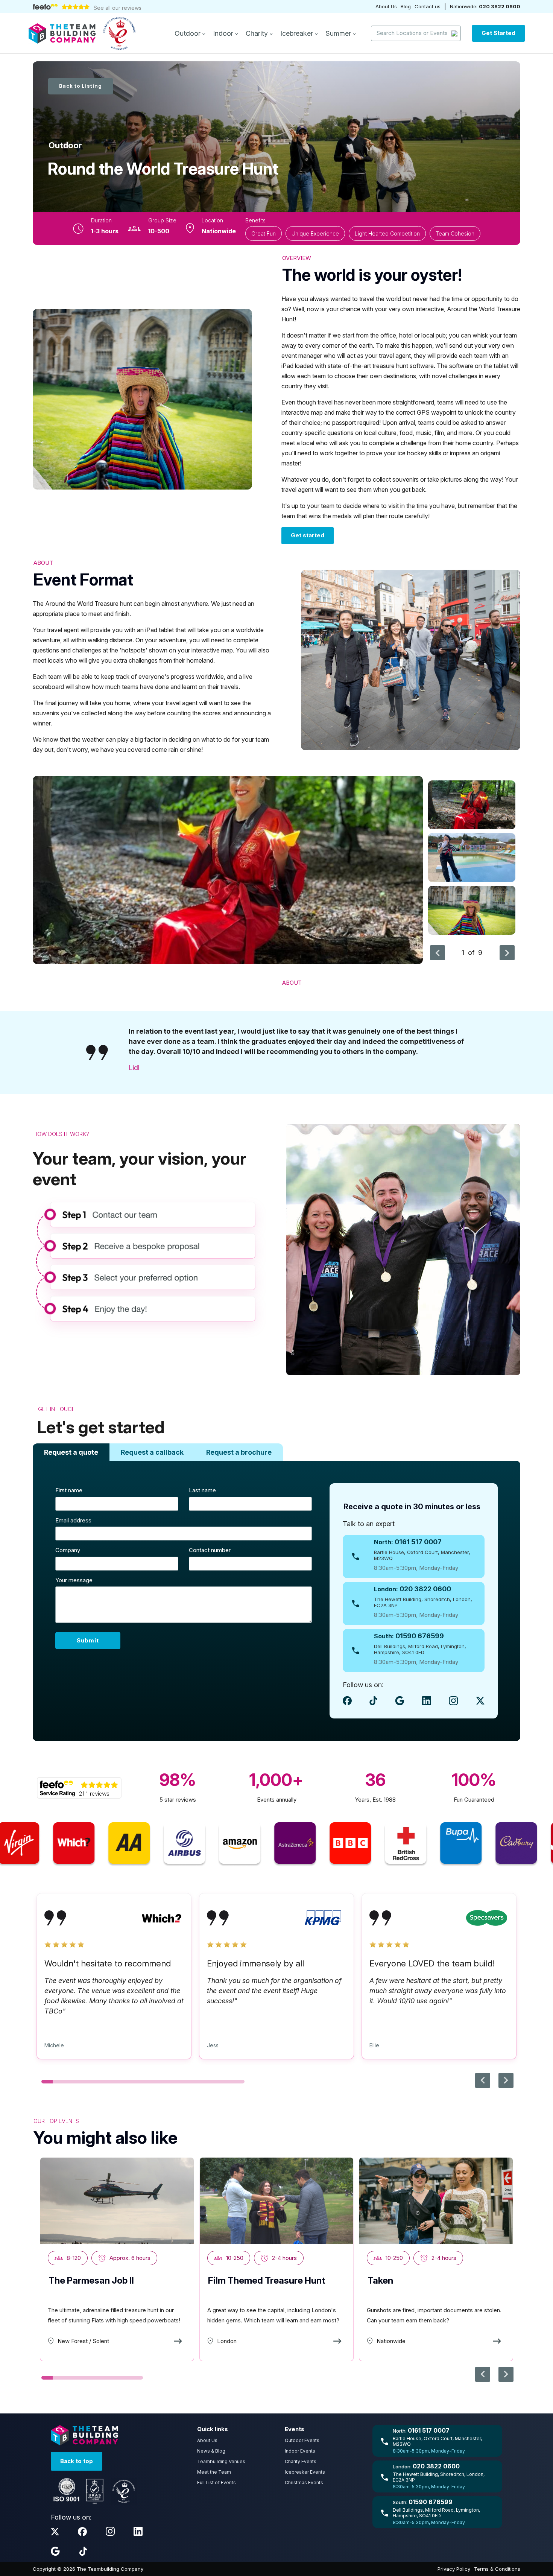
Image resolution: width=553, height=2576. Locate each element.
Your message (74, 1580)
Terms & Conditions (497, 2569)
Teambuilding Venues (221, 2461)
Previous (438, 953)
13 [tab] (182, 2082)
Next (507, 953)
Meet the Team (214, 2472)
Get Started (498, 33)
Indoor (224, 33)
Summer (339, 33)
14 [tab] (194, 2082)
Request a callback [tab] (152, 1452)
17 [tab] (228, 2082)
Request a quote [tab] (71, 1452)
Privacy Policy (454, 2569)
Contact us (428, 6)
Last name (202, 1490)
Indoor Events (300, 2451)
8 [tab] (126, 2082)
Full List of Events (216, 2482)
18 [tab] (239, 2082)
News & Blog (211, 2451)
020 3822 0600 (500, 6)
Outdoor (188, 33)
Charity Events (301, 2461)
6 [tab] (103, 2082)
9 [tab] (137, 2082)
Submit (88, 1640)
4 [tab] (81, 2082)
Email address (73, 1520)
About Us (386, 6)
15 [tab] (205, 2082)
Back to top (77, 2461)
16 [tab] (216, 2082)
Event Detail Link (117, 2259)
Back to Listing (81, 86)
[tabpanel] (276, 1601)
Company (68, 1550)
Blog (406, 6)
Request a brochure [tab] (239, 1452)
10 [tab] (149, 2082)
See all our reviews (118, 8)
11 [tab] (160, 2082)
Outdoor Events (302, 2440)
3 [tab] (70, 2082)
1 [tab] (47, 2082)
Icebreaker (298, 33)
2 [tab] (58, 2082)
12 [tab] (171, 2082)
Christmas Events (304, 2482)
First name (69, 1490)
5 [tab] (92, 2082)
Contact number (210, 1550)
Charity (258, 33)
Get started (308, 535)
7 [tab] (115, 2082)
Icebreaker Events (305, 2472)
